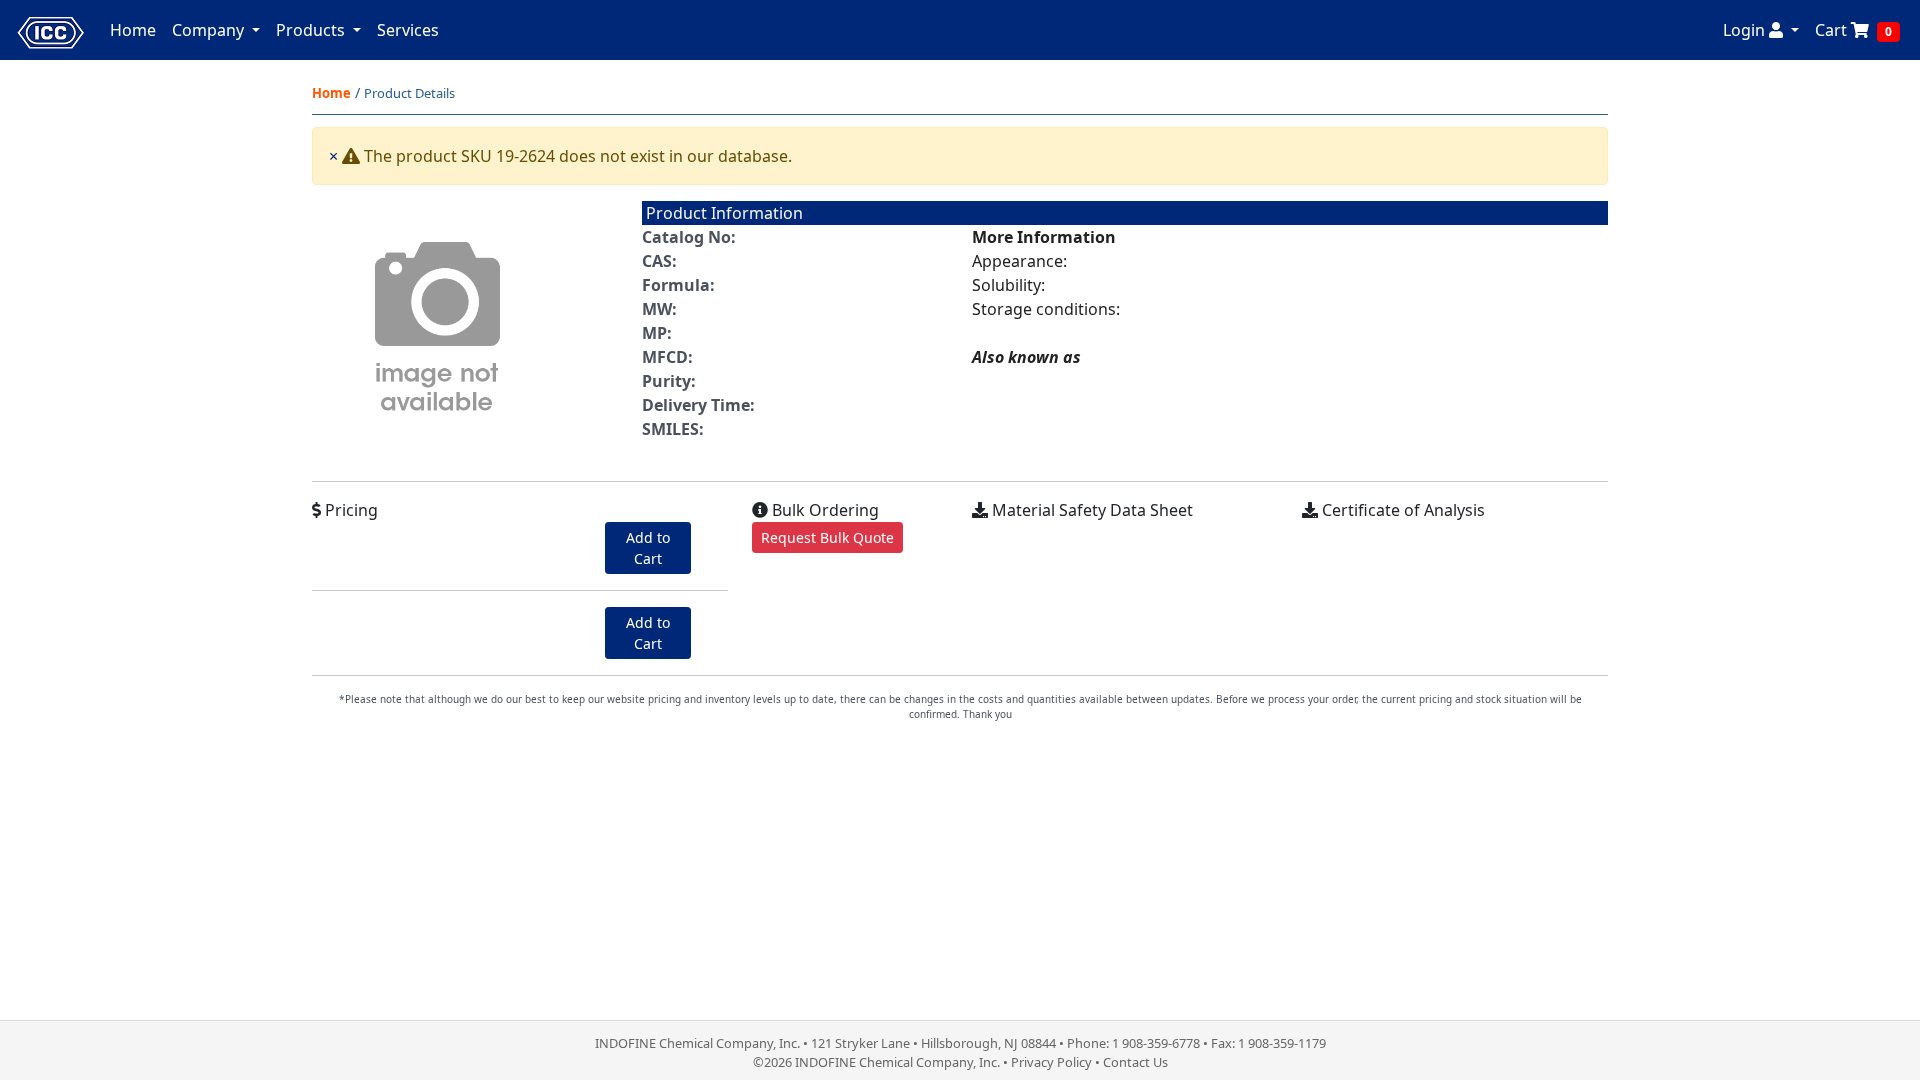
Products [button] (312, 30)
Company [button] (210, 30)
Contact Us (1135, 1062)
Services (408, 30)
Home (133, 30)
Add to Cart (648, 548)
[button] (1761, 30)
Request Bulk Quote (827, 537)
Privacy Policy (1051, 1062)
